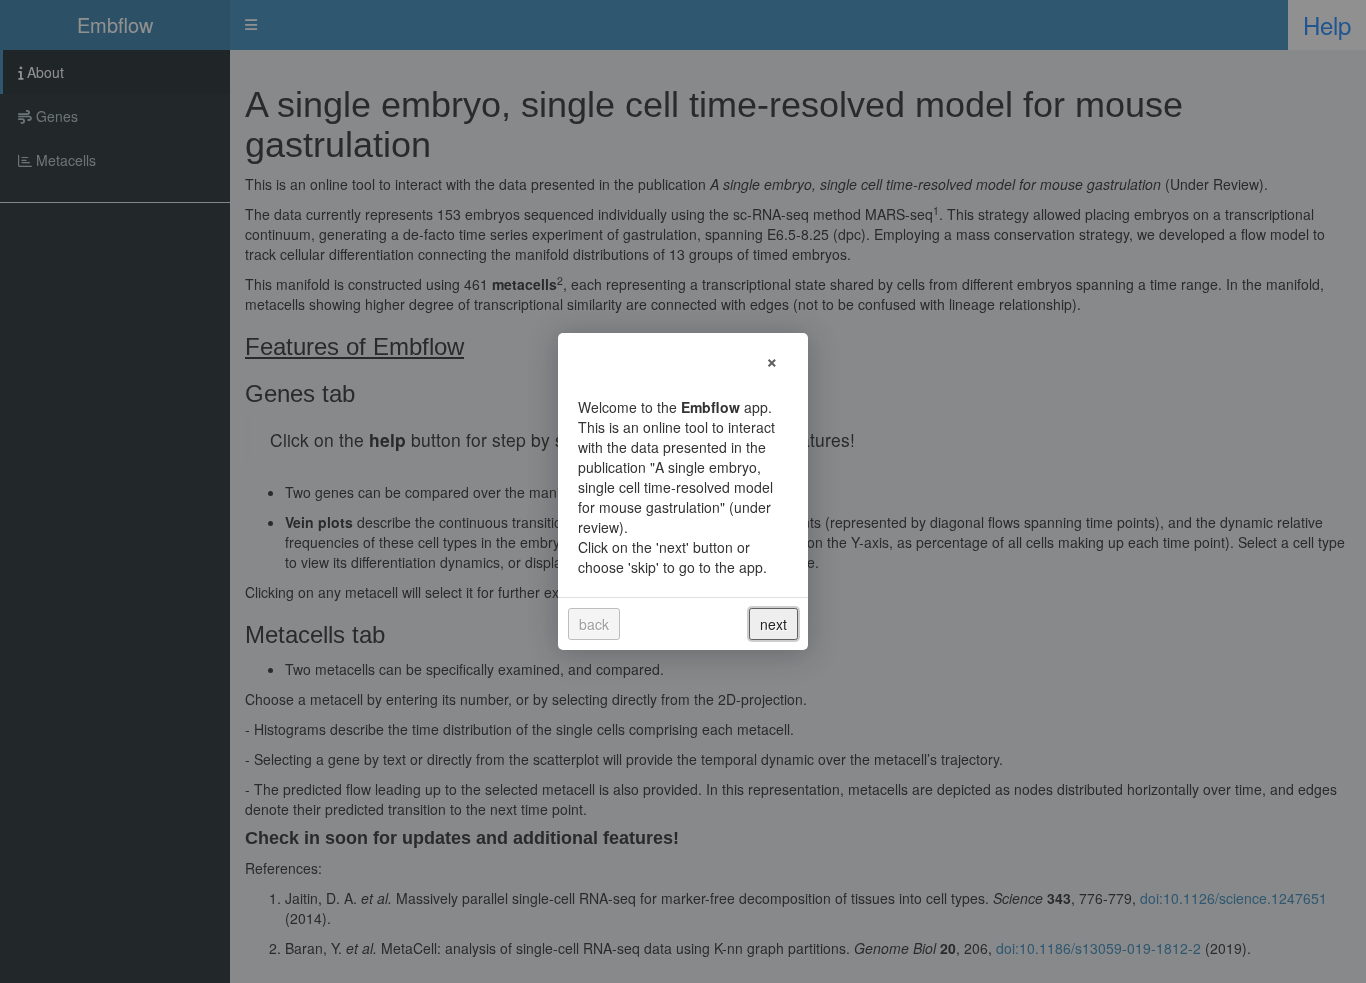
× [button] (772, 359)
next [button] (773, 624)
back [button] (594, 624)
